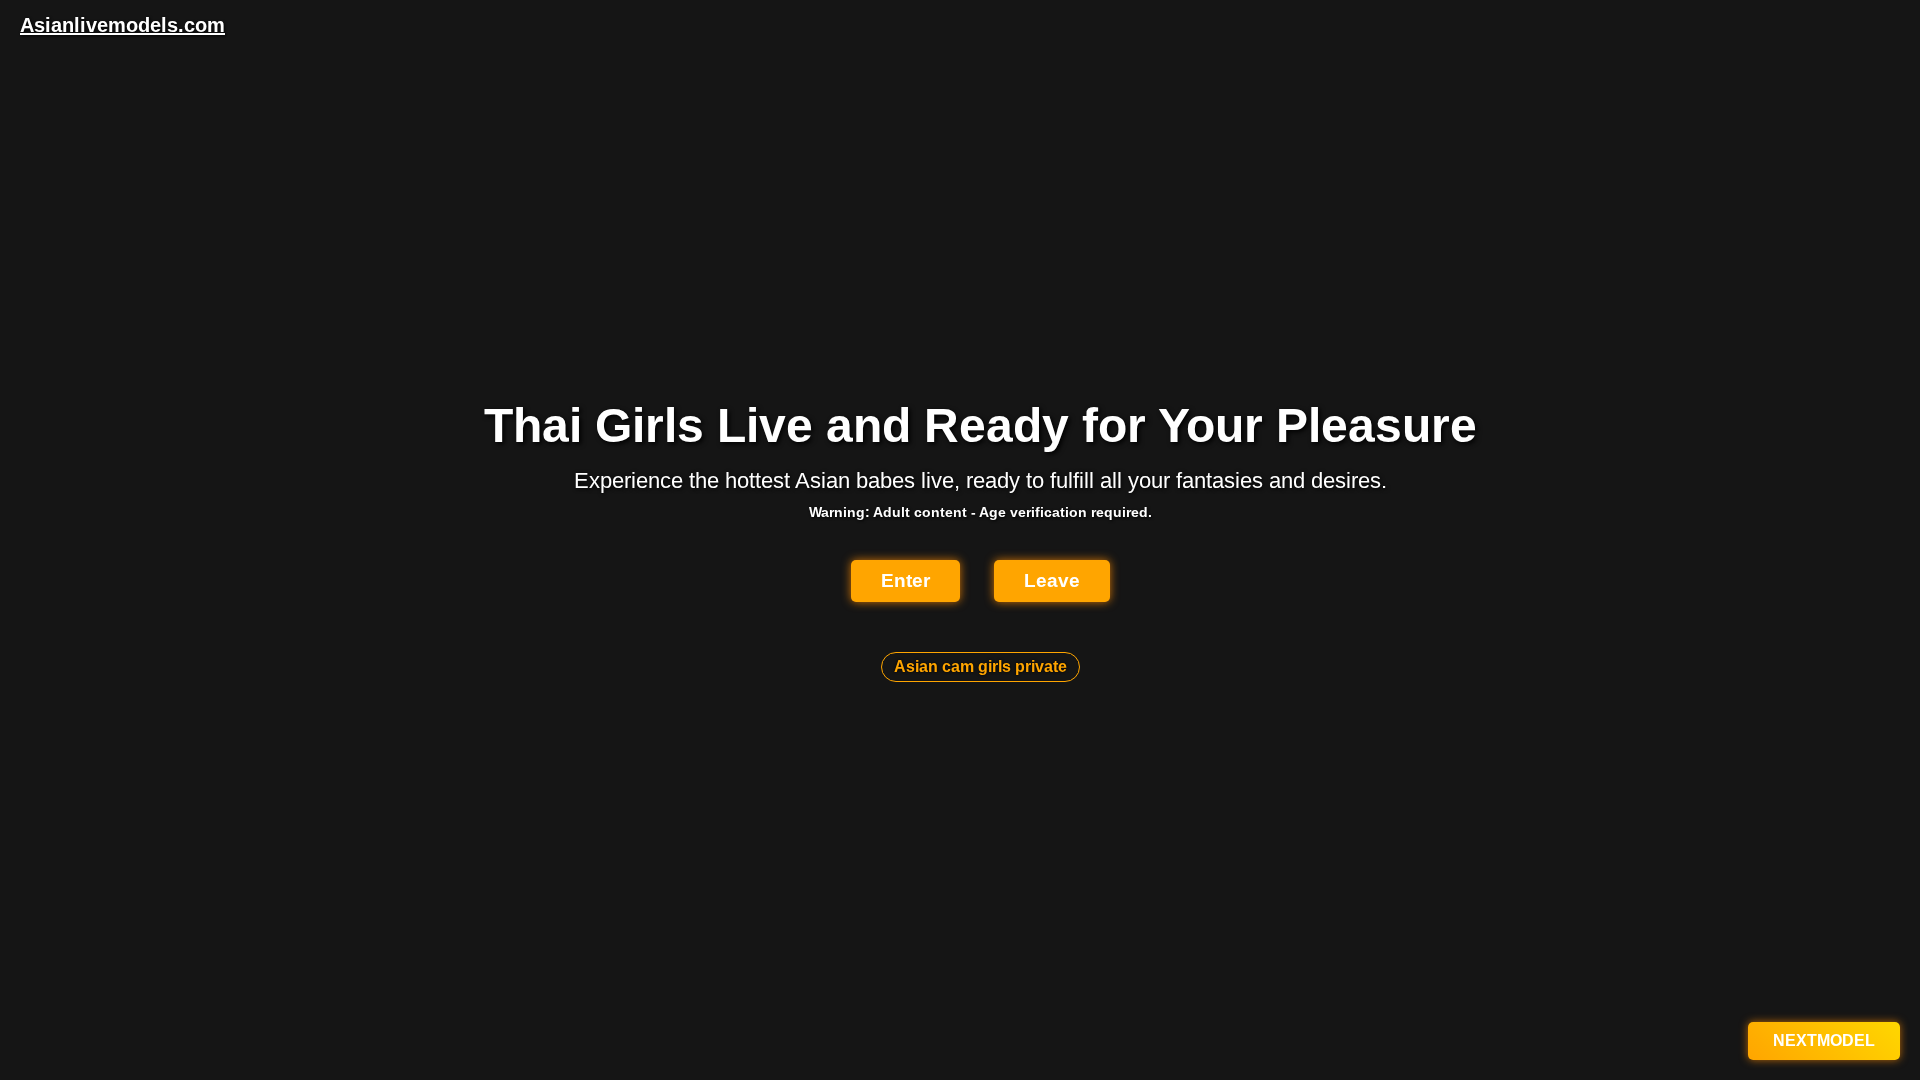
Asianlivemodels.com (122, 25)
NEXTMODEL (1824, 1040)
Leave (1052, 580)
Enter (905, 580)
